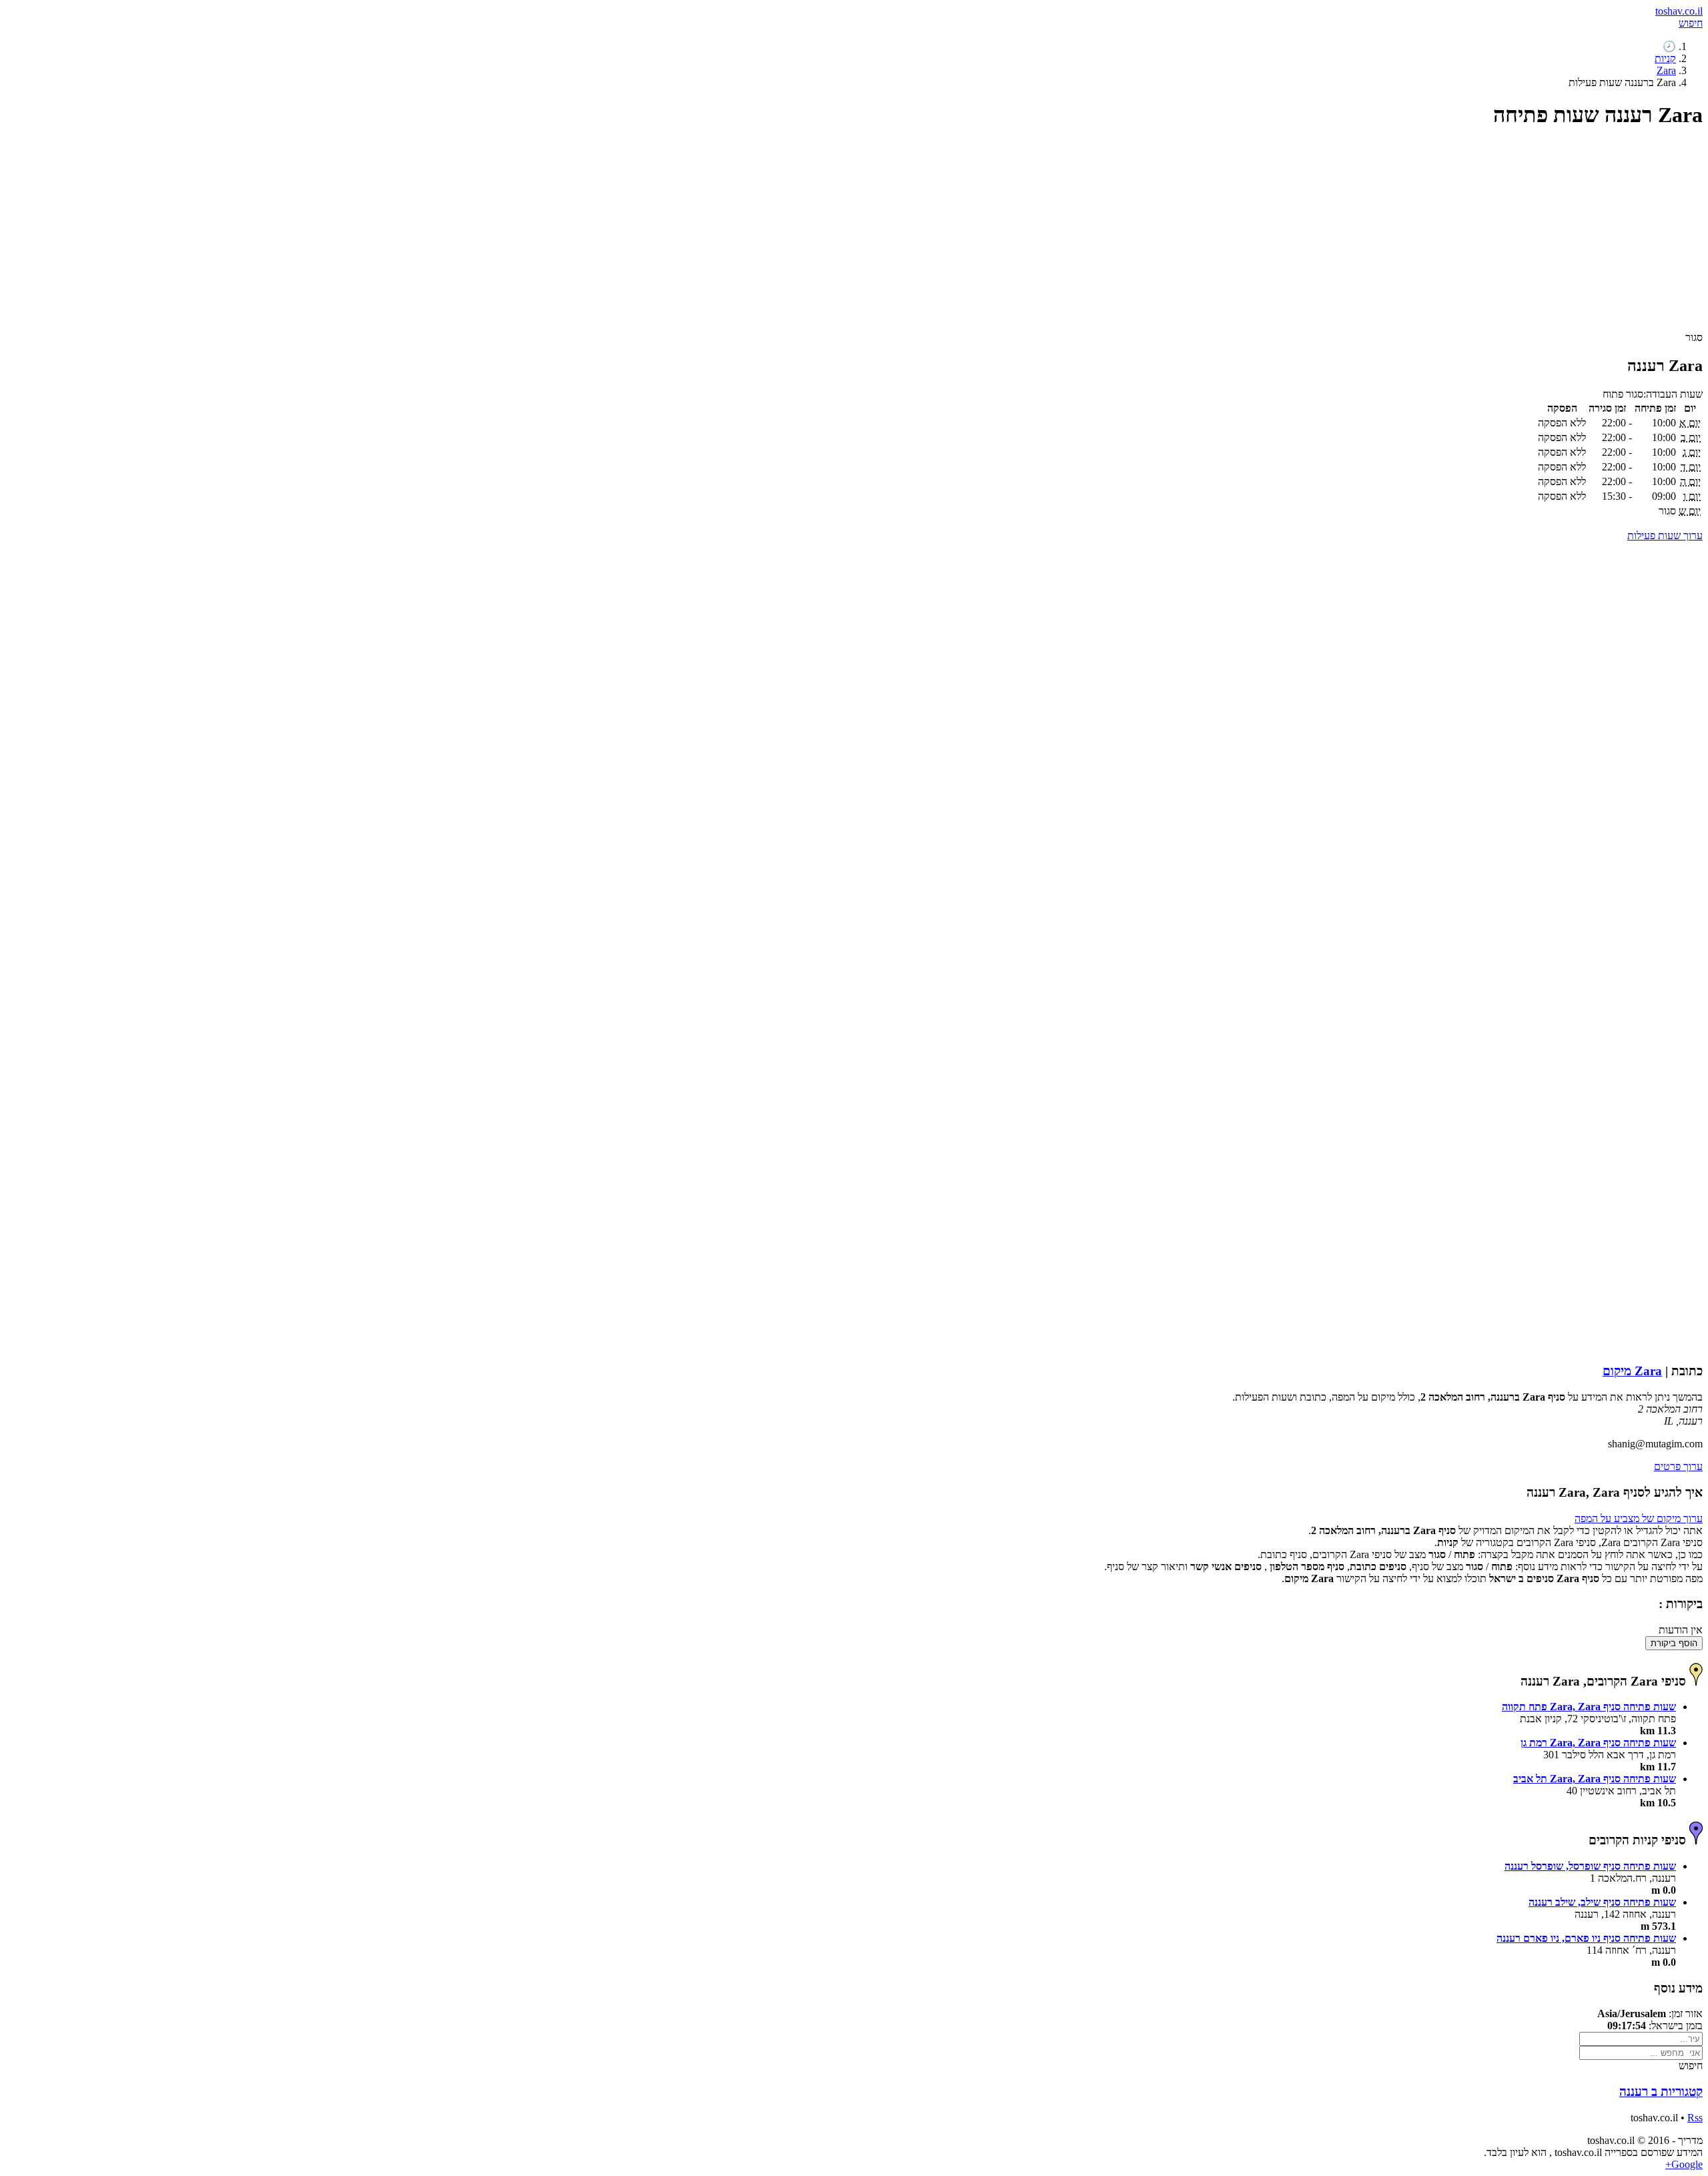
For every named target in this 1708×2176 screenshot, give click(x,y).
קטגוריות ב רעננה (1661, 2092)
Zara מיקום (1632, 1371)
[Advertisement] (1302, 236)
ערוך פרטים (1678, 1466)
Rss (1695, 2118)
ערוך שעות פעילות (1665, 535)
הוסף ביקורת (1674, 1643)
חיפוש (1691, 23)
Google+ (1684, 2164)
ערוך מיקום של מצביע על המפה (1639, 1518)
